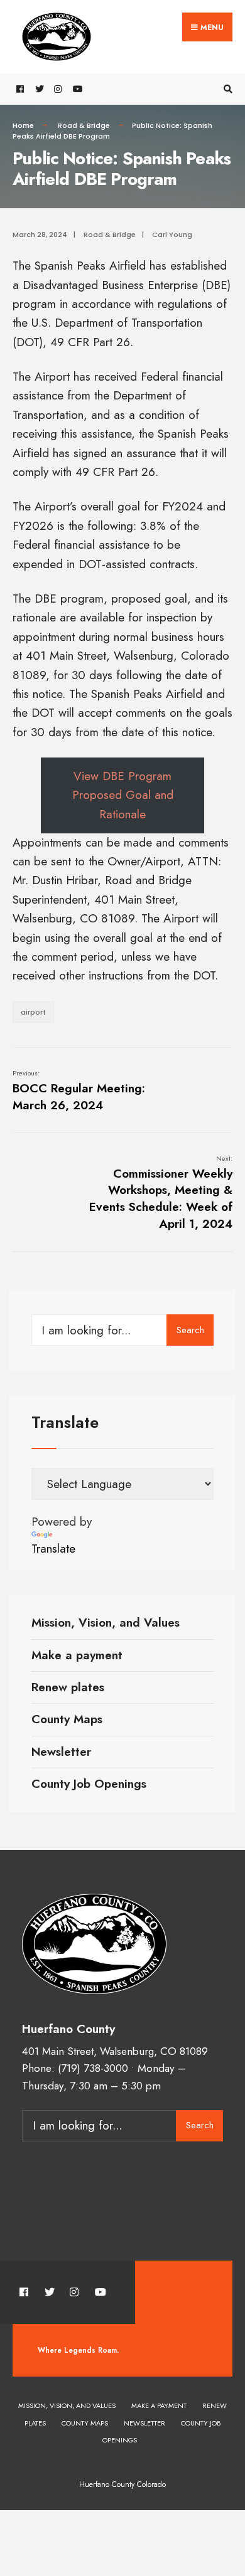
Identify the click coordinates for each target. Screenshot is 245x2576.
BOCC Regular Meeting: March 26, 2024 (79, 1090)
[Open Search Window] (226, 89)
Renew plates (68, 1687)
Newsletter (61, 1752)
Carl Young (172, 235)
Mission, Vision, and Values (106, 1623)
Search (190, 1330)
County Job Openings (89, 1784)
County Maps (67, 1719)
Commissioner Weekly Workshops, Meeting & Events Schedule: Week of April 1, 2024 (161, 1192)
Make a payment (77, 1655)
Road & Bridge (84, 125)
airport (33, 1012)
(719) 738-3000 (93, 2068)
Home (23, 125)
